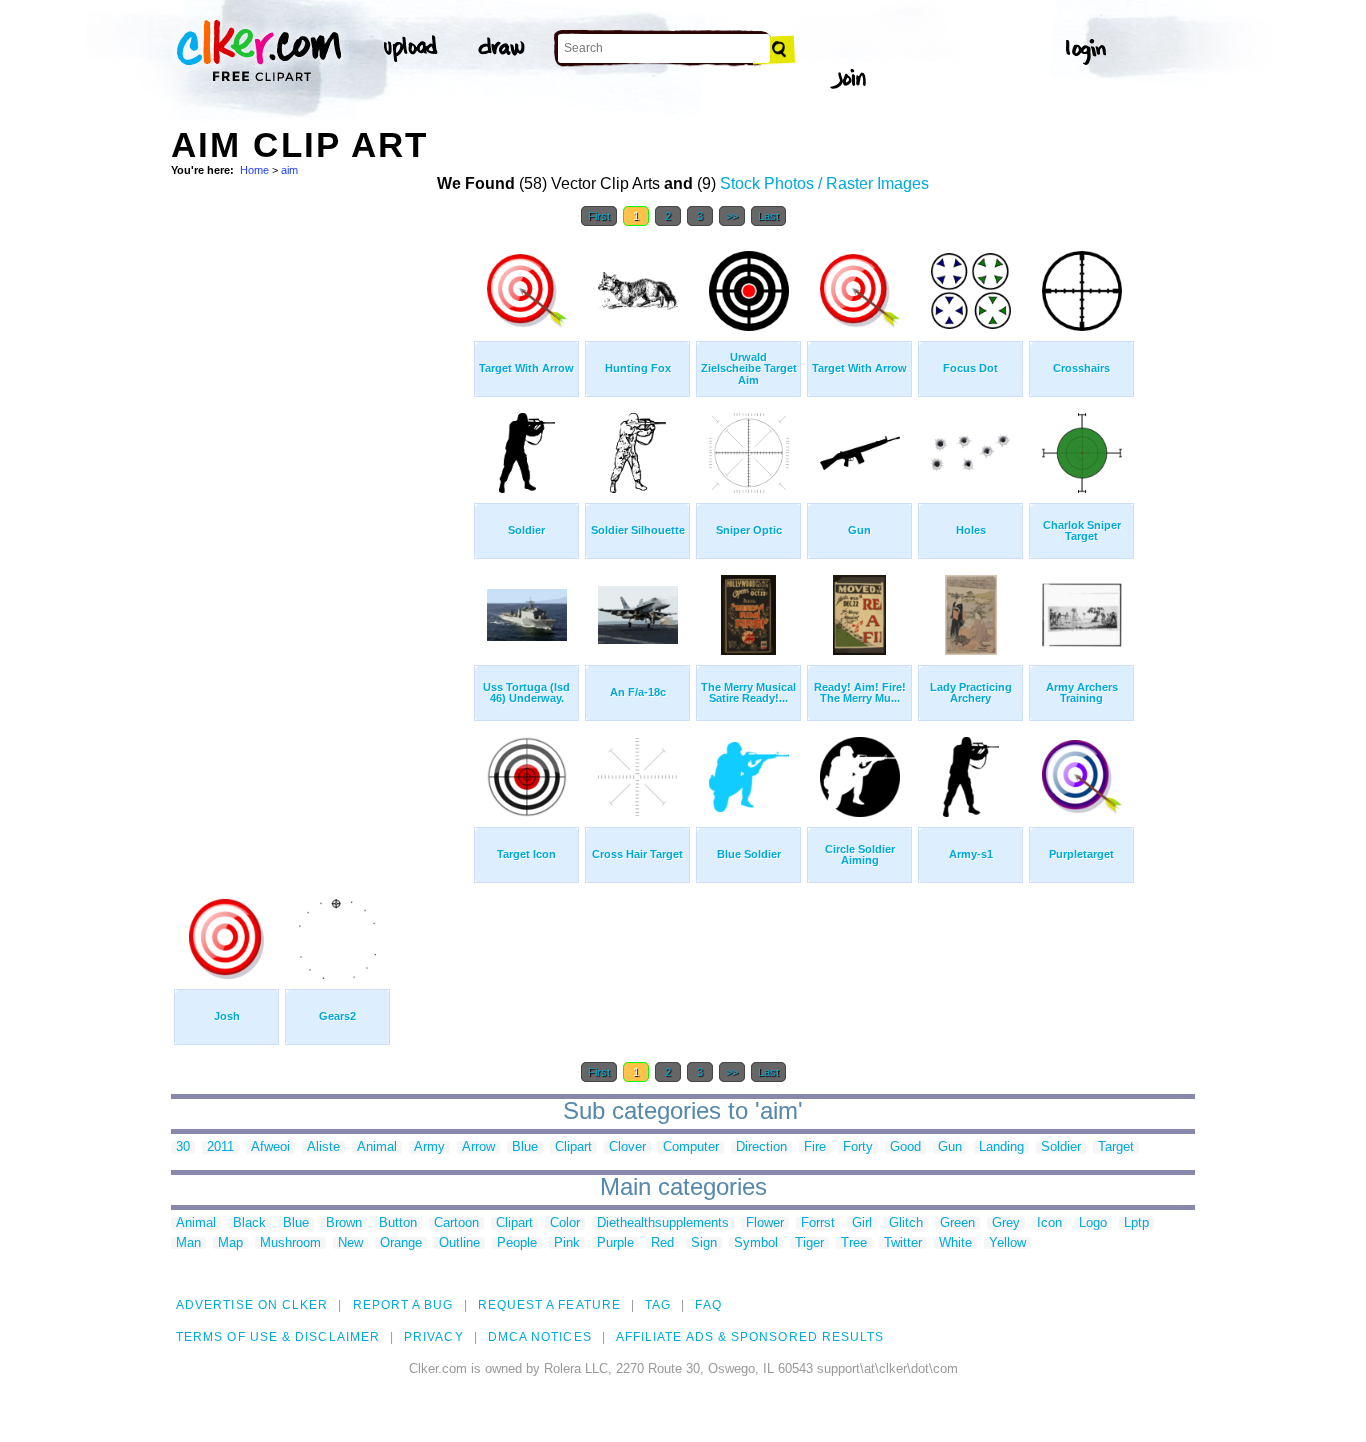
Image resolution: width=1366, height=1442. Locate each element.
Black (249, 1223)
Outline (459, 1243)
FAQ (708, 1305)
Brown (344, 1223)
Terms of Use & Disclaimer (278, 1337)
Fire (815, 1147)
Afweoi (270, 1147)
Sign (704, 1243)
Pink (567, 1243)
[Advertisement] (321, 538)
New (350, 1243)
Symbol (756, 1243)
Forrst (818, 1223)
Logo (1093, 1223)
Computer (691, 1147)
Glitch (906, 1223)
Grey (1006, 1223)
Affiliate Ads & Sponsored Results (750, 1337)
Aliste (323, 1147)
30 (183, 1147)
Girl (862, 1223)
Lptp (1136, 1223)
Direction (761, 1147)
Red (662, 1243)
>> (732, 216)
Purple (615, 1243)
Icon (1049, 1223)
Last (768, 216)
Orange (401, 1243)
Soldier (1061, 1147)
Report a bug (403, 1305)
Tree (854, 1243)
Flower (765, 1223)
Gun (950, 1147)
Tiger (809, 1243)
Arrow (478, 1147)
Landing (1001, 1147)
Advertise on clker (252, 1305)
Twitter (903, 1243)
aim (289, 170)
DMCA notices (540, 1337)
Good (905, 1147)
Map (230, 1243)
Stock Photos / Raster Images (824, 183)
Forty (858, 1147)
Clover (627, 1147)
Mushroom (290, 1243)
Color (565, 1223)
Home (254, 170)
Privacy (434, 1337)
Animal (377, 1147)
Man (188, 1243)
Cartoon (456, 1223)
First (599, 216)
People (517, 1243)
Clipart (573, 1147)
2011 (220, 1147)
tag (658, 1305)
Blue (525, 1147)
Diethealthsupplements (663, 1223)
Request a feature (549, 1305)
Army (429, 1147)
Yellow (1007, 1243)
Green (957, 1223)
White (955, 1243)
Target (1116, 1147)
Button (398, 1223)
